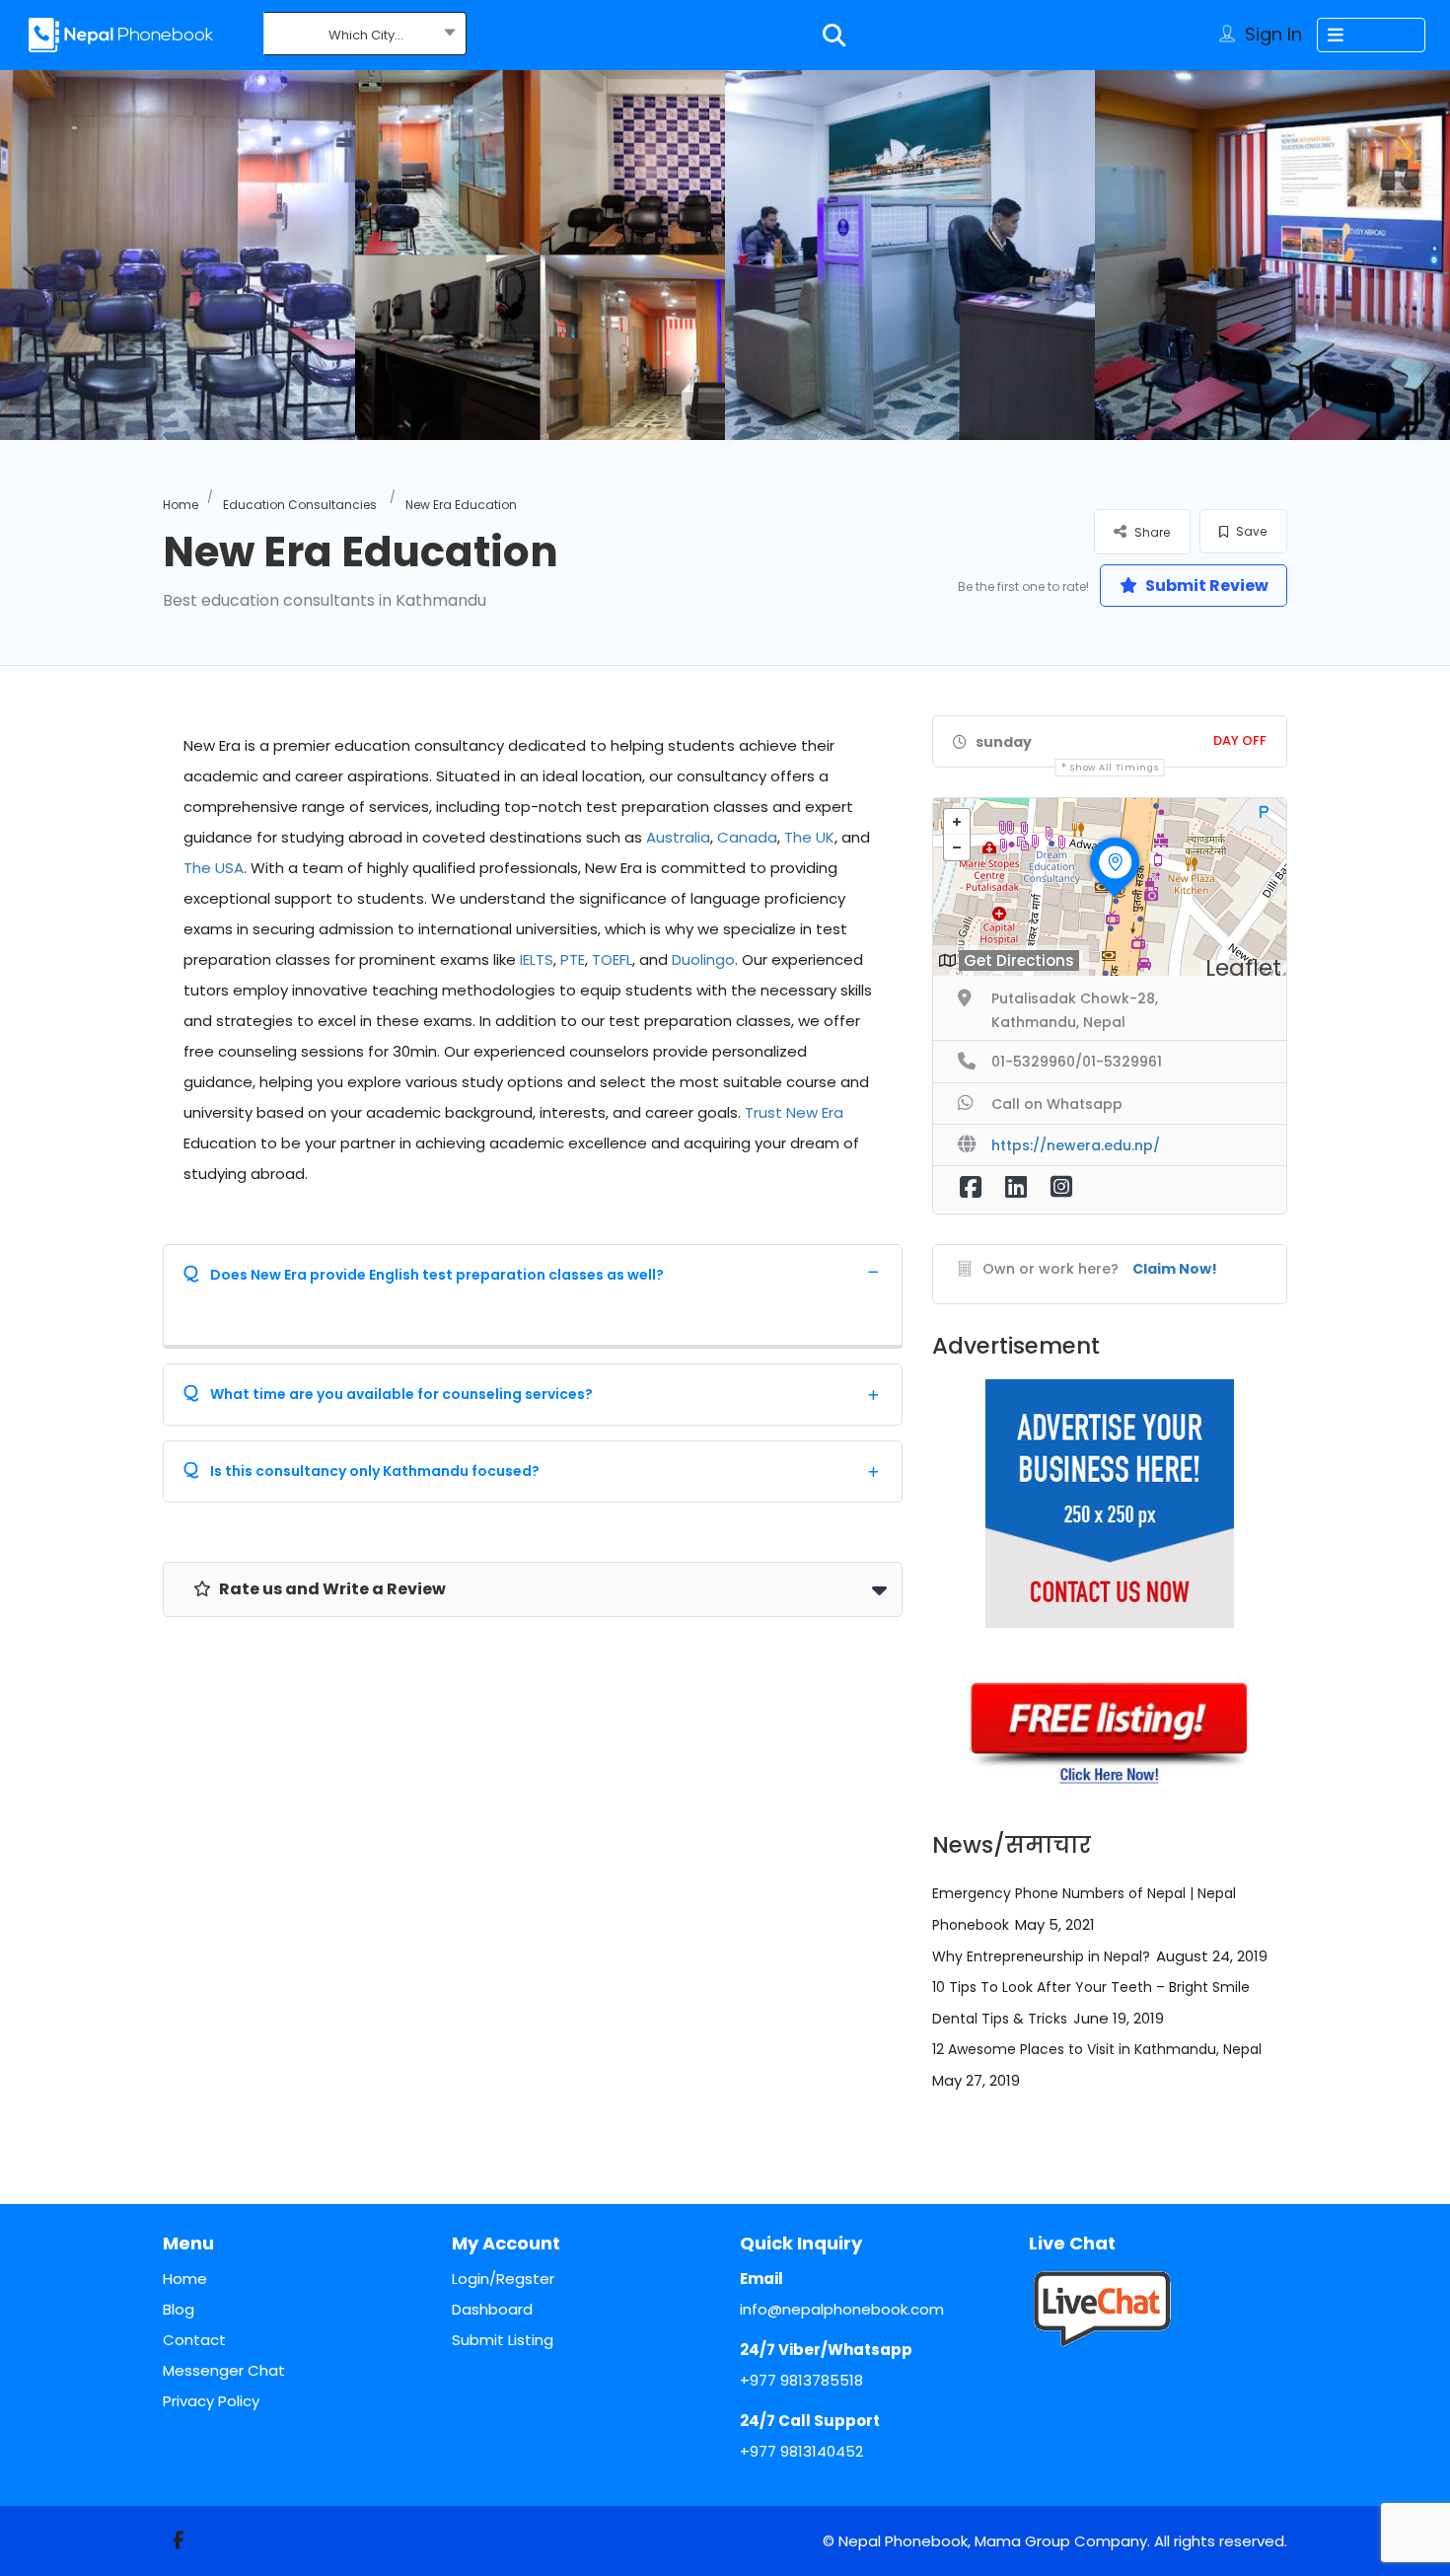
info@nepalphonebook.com (842, 2309)
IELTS (537, 959)
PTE (573, 959)
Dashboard (492, 2309)
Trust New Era (794, 1112)
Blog (179, 2309)
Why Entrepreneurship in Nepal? (1041, 1956)
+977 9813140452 (801, 2451)
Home (181, 505)
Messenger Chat (224, 2370)
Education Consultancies (300, 505)
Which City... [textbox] (366, 35)
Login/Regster (503, 2279)
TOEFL (612, 959)
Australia (678, 837)
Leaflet (1243, 968)
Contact (194, 2340)
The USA (214, 868)
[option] (540, 255)
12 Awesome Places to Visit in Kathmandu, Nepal (1097, 2049)
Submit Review (1205, 586)
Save (1250, 531)
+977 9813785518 (801, 2380)
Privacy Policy (211, 2401)
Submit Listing (503, 2340)
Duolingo (703, 959)
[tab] (533, 1271)
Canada (747, 837)
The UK (809, 837)
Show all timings (1114, 768)
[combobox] (365, 36)
